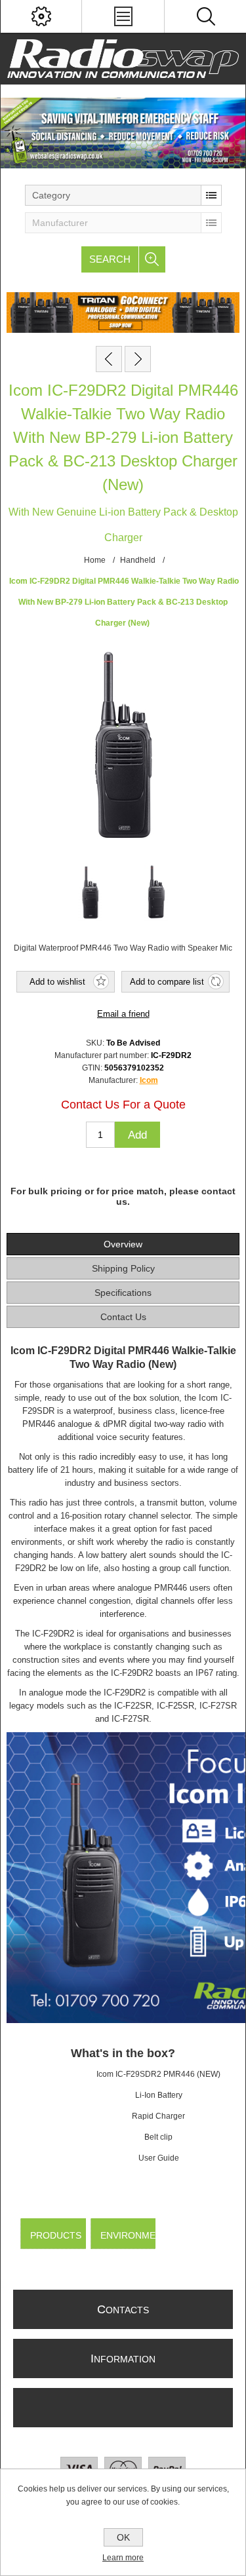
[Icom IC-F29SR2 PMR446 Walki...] (138, 359)
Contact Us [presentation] (123, 1317)
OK (123, 2537)
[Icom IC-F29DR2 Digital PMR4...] (109, 359)
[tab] (123, 1244)
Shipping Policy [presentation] (123, 1268)
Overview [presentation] (123, 1244)
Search (110, 259)
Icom (149, 1080)
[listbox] (123, 195)
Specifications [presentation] (123, 1293)
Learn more (123, 2558)
